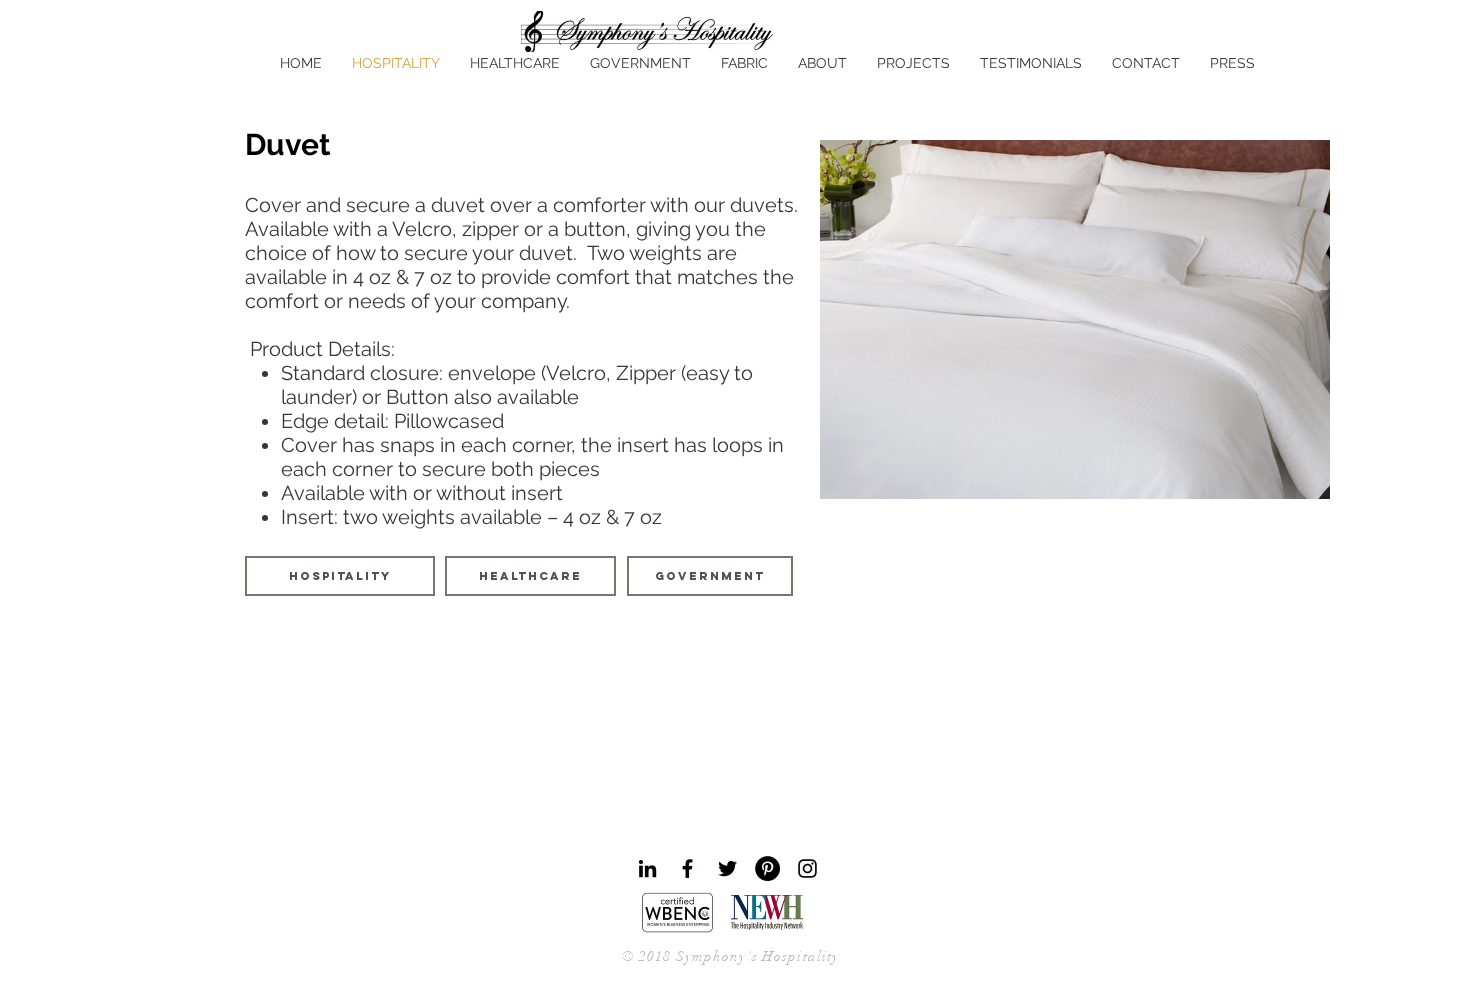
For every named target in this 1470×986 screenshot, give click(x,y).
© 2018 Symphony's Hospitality (730, 956)
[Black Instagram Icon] (807, 868)
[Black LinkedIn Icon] (647, 868)
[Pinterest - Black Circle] (767, 868)
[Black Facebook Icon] (687, 868)
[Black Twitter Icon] (727, 868)
